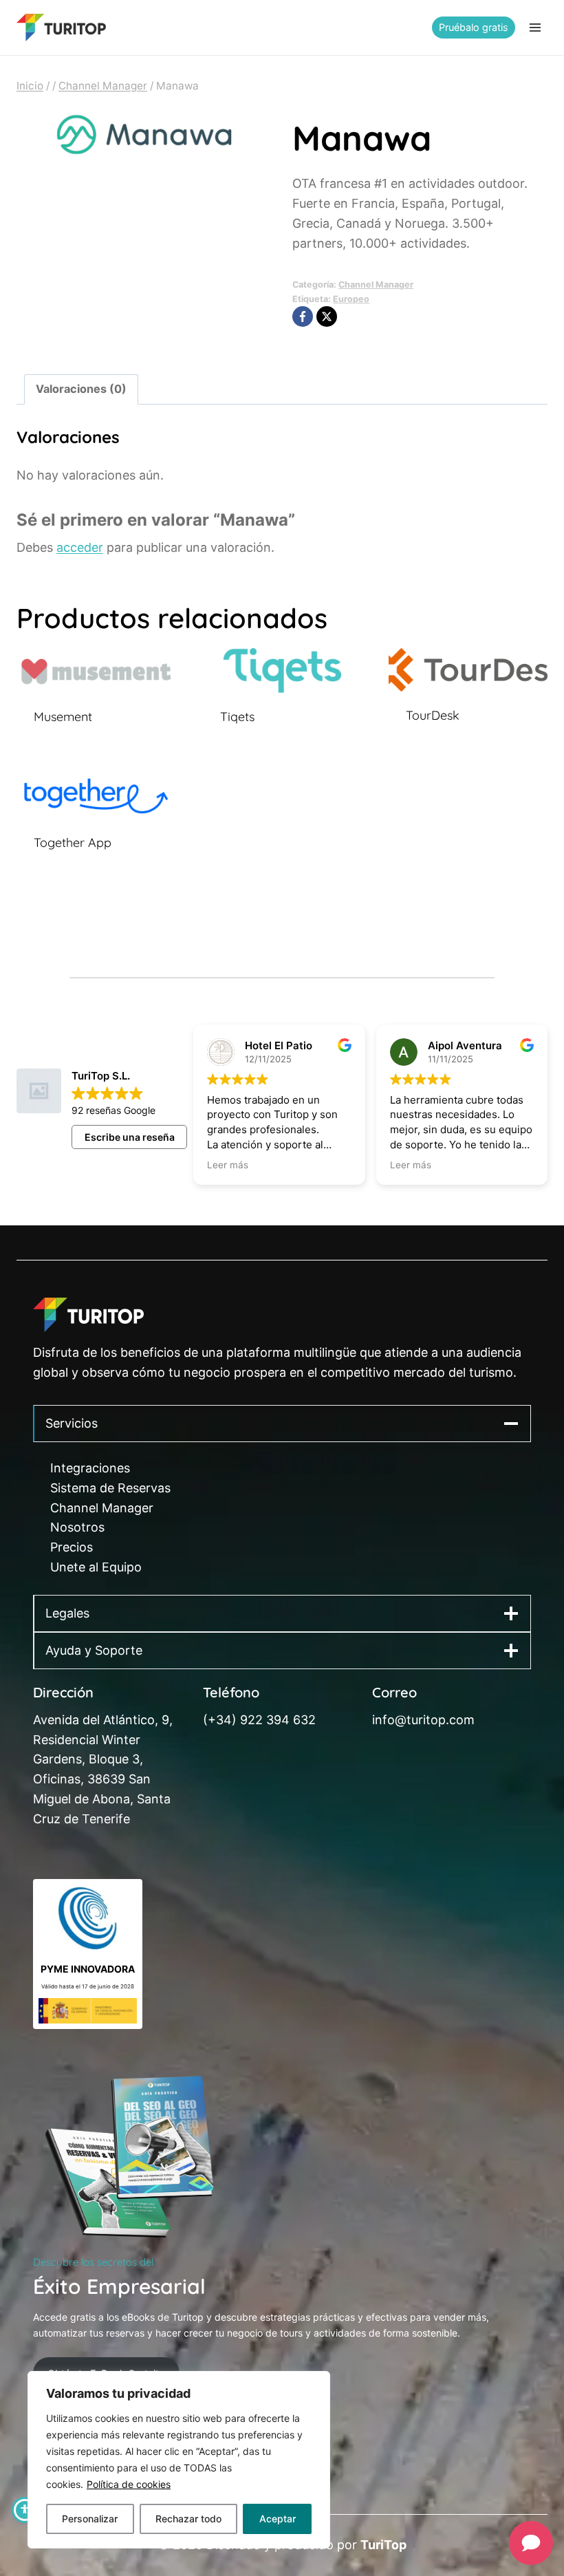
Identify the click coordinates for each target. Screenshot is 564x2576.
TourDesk (433, 715)
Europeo (351, 299)
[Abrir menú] (535, 27)
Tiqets (237, 717)
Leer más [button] (228, 1165)
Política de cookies (129, 2484)
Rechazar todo (188, 2519)
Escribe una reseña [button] (130, 1137)
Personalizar (90, 2519)
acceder (80, 547)
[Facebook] (303, 316)
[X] (327, 316)
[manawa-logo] (144, 135)
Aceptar (278, 2519)
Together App (73, 842)
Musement (63, 717)
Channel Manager (376, 285)
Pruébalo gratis (474, 27)
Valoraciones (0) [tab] (81, 389)
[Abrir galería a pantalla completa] (258, 150)
